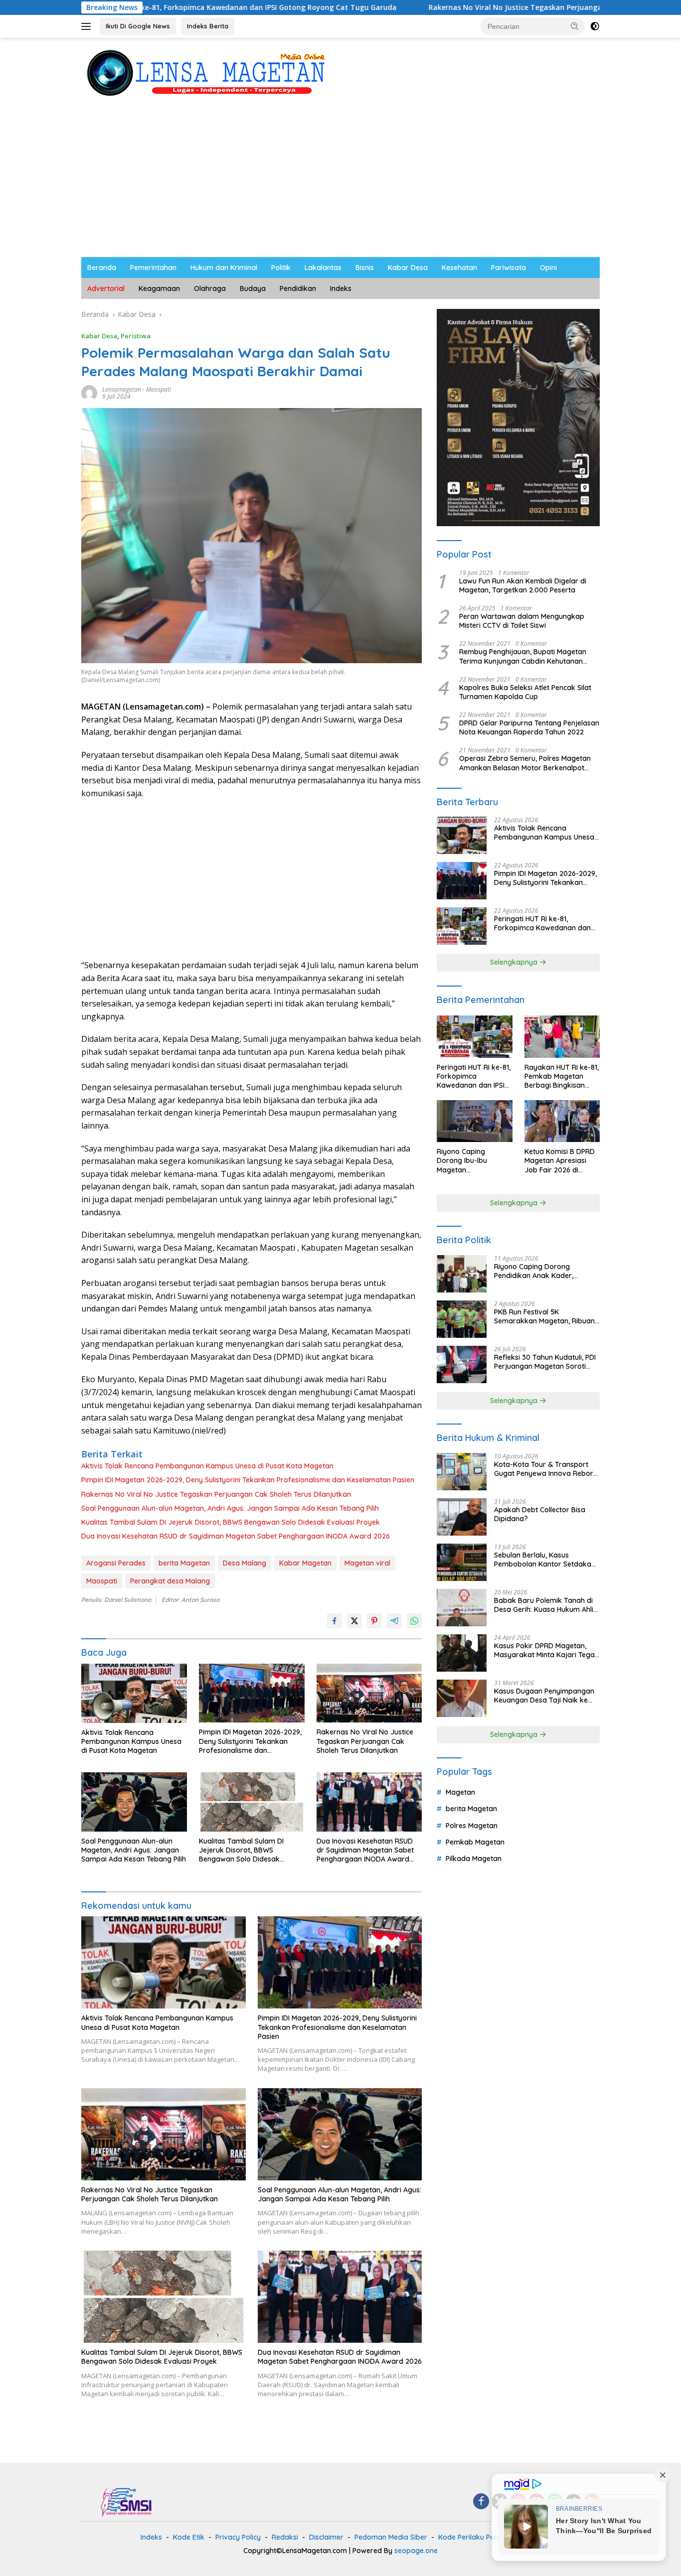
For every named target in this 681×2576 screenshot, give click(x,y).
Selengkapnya (515, 962)
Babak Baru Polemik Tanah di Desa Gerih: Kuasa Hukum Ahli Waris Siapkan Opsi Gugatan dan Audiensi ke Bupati (544, 1605)
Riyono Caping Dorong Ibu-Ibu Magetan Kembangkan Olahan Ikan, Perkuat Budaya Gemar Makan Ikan (472, 1161)
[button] (575, 26)
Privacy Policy (238, 2537)
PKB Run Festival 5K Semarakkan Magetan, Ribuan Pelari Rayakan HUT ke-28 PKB (545, 1316)
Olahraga (210, 288)
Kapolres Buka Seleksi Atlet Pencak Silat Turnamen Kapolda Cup (525, 692)
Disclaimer (326, 2537)
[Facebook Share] (335, 1621)
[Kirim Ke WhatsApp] (414, 1621)
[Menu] (88, 26)
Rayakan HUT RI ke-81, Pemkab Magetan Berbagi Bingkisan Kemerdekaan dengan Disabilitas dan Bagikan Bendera (562, 1076)
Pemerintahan (153, 268)
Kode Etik (189, 2537)
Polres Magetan (472, 1826)
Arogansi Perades (116, 1563)
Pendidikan (298, 288)
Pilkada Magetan (474, 1859)
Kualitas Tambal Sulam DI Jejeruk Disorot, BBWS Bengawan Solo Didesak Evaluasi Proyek (231, 1522)
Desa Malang (245, 1563)
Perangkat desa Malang (170, 1581)
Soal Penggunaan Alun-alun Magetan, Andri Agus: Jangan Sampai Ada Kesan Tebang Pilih (230, 1508)
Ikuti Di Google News (138, 26)
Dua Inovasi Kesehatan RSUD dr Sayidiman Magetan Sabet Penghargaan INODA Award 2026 (236, 1536)
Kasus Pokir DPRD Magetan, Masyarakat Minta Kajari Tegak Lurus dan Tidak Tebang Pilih (546, 1650)
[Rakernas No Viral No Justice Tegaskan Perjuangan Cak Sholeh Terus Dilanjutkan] (369, 1693)
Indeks (341, 288)
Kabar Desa (408, 268)
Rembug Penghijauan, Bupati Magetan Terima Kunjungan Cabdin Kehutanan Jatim (523, 656)
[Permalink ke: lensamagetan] (89, 392)
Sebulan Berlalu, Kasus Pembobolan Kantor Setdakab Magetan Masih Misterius (545, 1560)
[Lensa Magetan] (206, 72)
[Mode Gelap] (595, 26)
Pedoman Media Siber (391, 2537)
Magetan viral (367, 1563)
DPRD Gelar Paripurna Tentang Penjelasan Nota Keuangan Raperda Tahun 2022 (529, 727)
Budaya (253, 288)
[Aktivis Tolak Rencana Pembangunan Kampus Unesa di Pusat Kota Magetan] (134, 1693)
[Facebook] (481, 2502)
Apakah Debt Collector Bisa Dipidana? (540, 1514)
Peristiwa (136, 336)
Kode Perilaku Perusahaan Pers (490, 2537)
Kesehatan (459, 268)
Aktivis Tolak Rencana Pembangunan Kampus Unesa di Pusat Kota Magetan (207, 1466)
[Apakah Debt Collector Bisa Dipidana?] (462, 1517)
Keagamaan (159, 288)
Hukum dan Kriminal (224, 268)
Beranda (102, 268)
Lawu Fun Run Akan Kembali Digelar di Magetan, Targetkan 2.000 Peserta (523, 585)
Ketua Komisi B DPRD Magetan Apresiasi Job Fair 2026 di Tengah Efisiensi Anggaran (560, 1161)
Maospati (159, 389)
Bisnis (365, 268)
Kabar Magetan (305, 1563)
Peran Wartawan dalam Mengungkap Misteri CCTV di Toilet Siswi (522, 621)
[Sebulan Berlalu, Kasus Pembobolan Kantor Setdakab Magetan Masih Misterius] (462, 1562)
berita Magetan (184, 1563)
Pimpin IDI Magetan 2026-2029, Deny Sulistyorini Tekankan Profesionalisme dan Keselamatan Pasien (248, 1480)
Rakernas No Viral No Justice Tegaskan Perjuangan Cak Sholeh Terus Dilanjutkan (463, 7)
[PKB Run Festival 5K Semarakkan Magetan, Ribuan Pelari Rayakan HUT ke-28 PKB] (462, 1319)
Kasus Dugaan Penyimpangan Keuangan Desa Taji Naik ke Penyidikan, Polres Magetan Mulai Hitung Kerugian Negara (544, 1696)
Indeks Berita (208, 26)
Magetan (460, 1792)
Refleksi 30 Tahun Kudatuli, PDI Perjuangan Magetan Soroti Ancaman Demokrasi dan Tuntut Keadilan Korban (545, 1362)
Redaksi (285, 2537)
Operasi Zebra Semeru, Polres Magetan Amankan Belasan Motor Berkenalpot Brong (525, 763)
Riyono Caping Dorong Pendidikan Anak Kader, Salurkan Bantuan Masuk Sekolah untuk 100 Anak (535, 1271)
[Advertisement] (340, 182)
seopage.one (416, 2551)
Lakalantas (323, 268)
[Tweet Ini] (354, 1621)
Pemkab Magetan (475, 1842)
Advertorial (106, 288)
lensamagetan (122, 389)
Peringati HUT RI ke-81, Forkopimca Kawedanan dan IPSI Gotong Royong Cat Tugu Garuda (543, 923)
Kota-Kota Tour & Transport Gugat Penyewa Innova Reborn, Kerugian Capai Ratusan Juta (546, 1469)
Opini (548, 268)
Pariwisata (509, 268)
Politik (281, 268)
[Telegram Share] (394, 1621)
